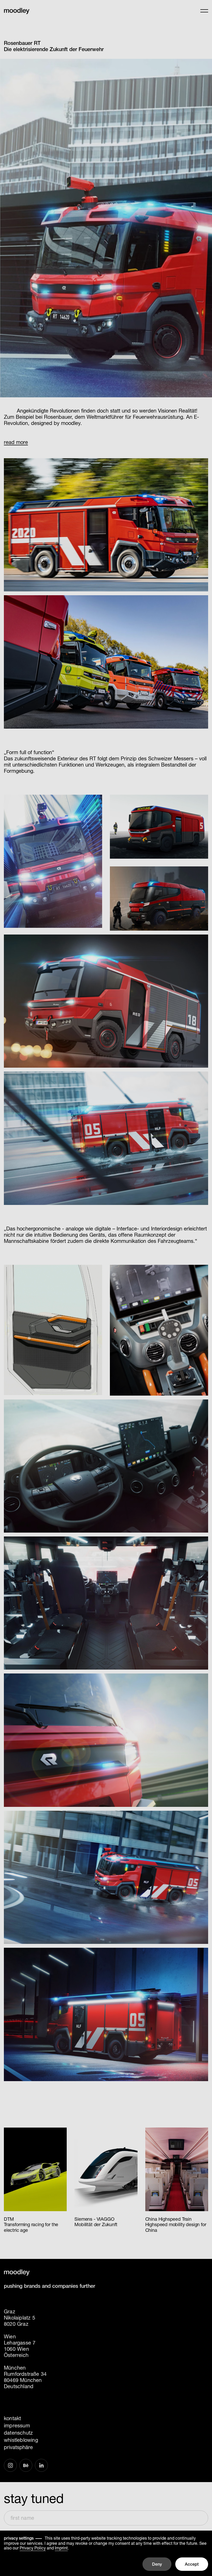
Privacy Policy (33, 2548)
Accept (192, 2564)
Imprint (61, 2548)
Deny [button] (157, 2564)
